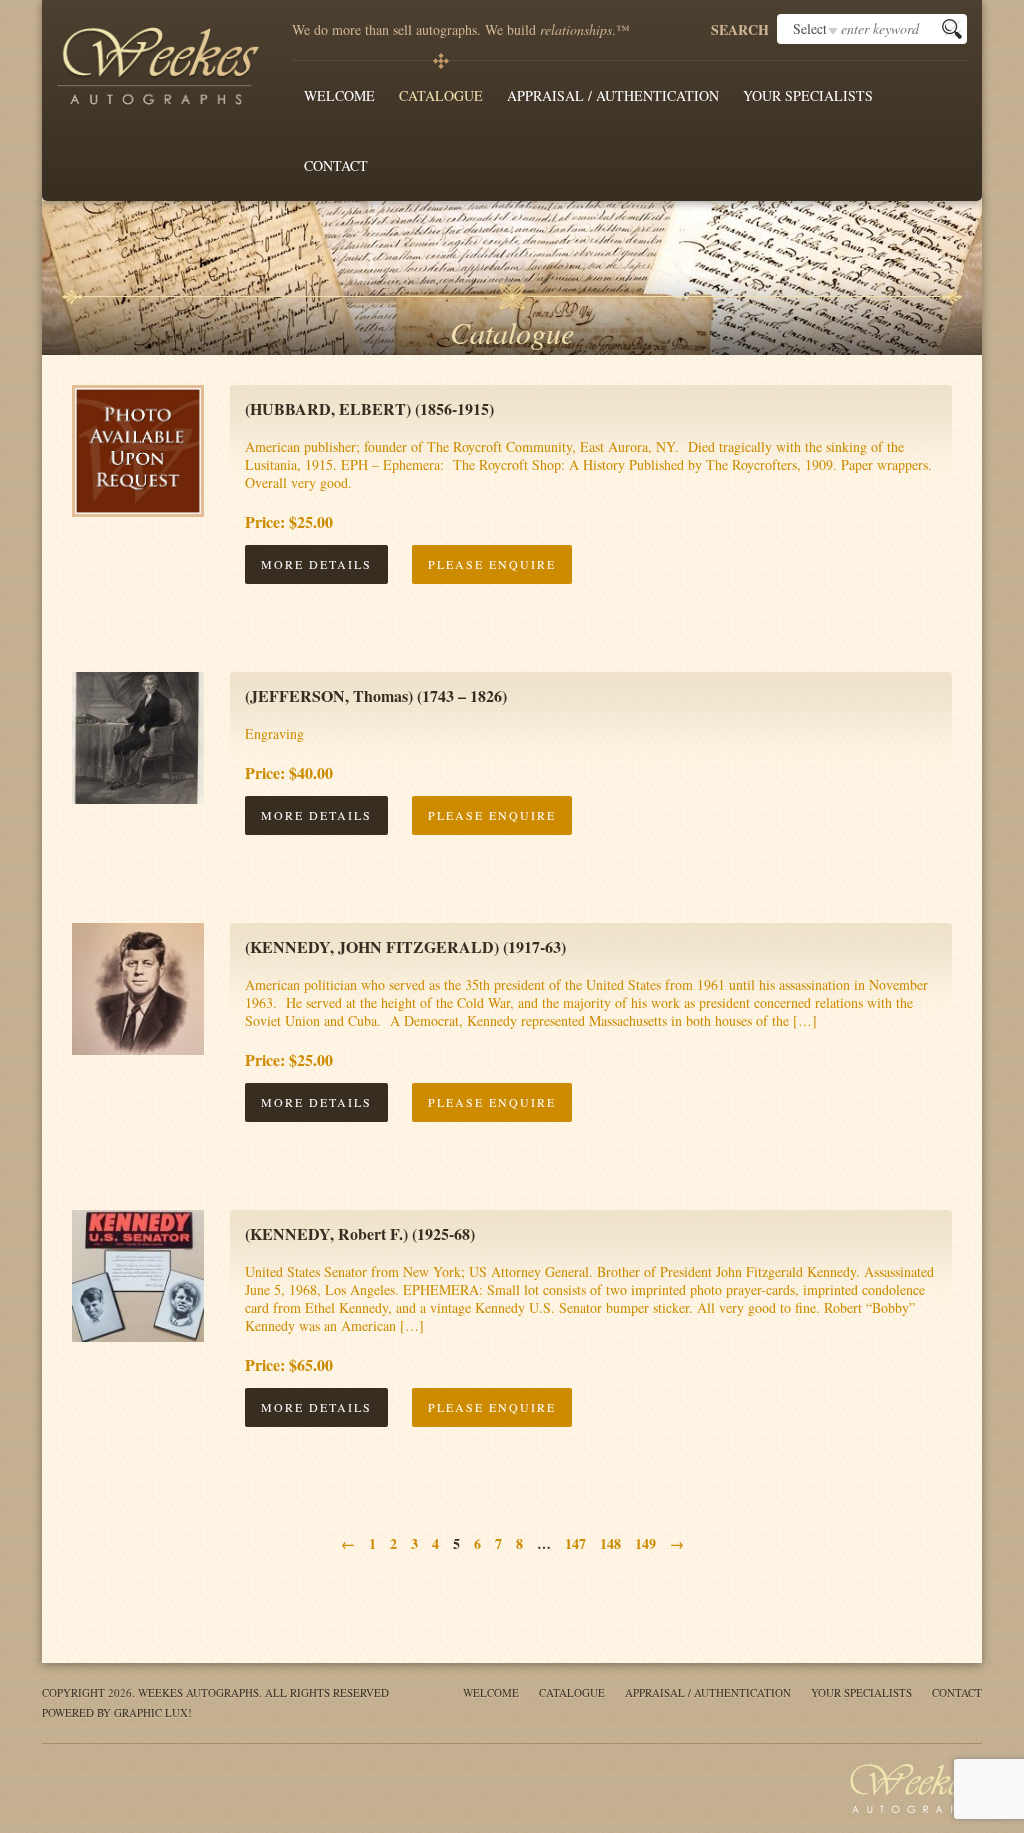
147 (575, 1543)
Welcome (339, 95)
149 (645, 1543)
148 (610, 1543)
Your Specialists (808, 95)
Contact (336, 165)
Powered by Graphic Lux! (117, 1712)
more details (316, 564)
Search (740, 30)
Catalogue (441, 95)
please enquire (492, 564)
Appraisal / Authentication (613, 95)
